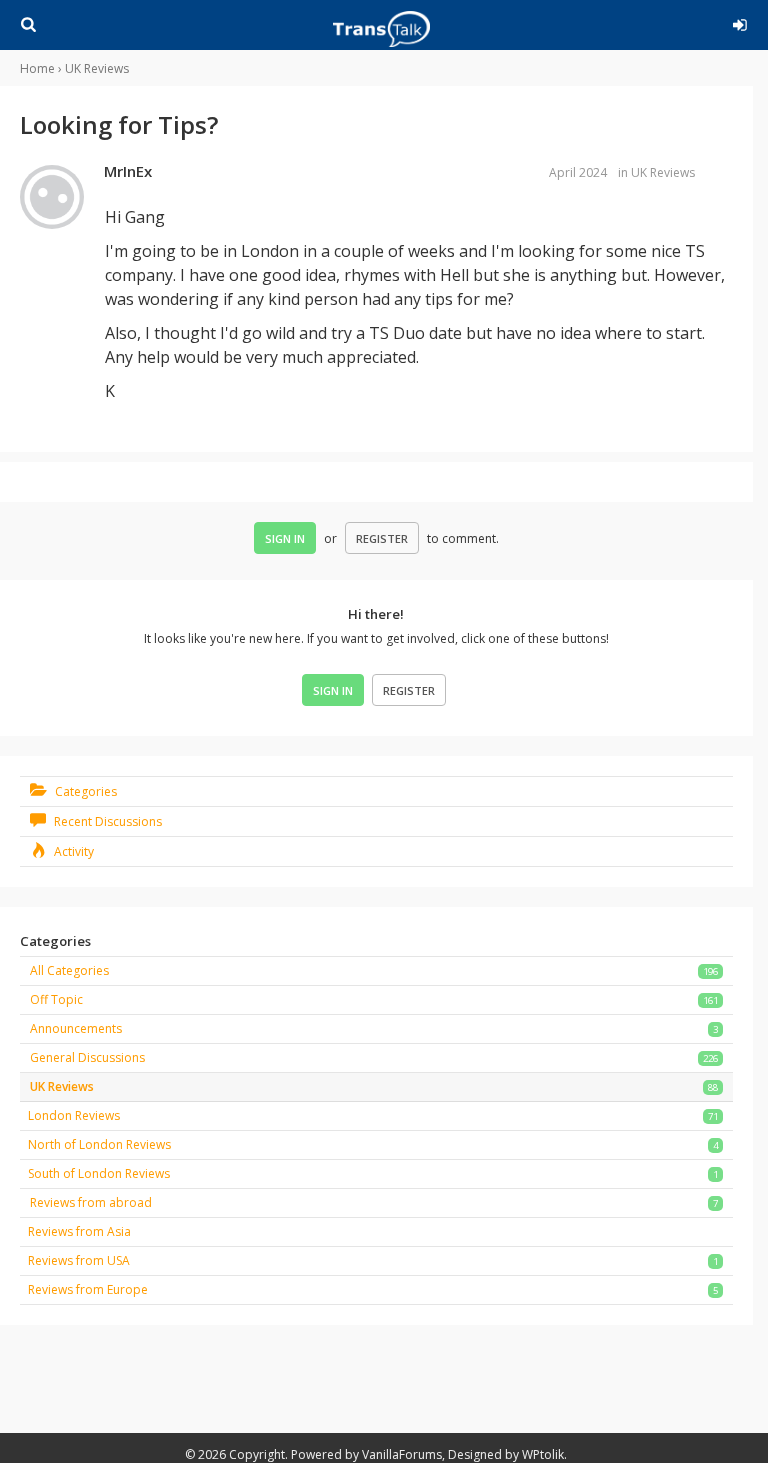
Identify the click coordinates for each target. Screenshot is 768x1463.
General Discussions (87, 1057)
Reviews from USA (79, 1260)
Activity (72, 851)
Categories (84, 791)
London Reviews (74, 1115)
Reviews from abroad (91, 1202)
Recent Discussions (106, 821)
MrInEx (128, 171)
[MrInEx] (52, 198)
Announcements (76, 1028)
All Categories (69, 970)
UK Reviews (663, 172)
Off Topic (56, 999)
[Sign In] (714, 22)
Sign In (285, 538)
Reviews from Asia (79, 1231)
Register (382, 538)
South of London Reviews (99, 1173)
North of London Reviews (99, 1144)
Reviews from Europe (88, 1289)
